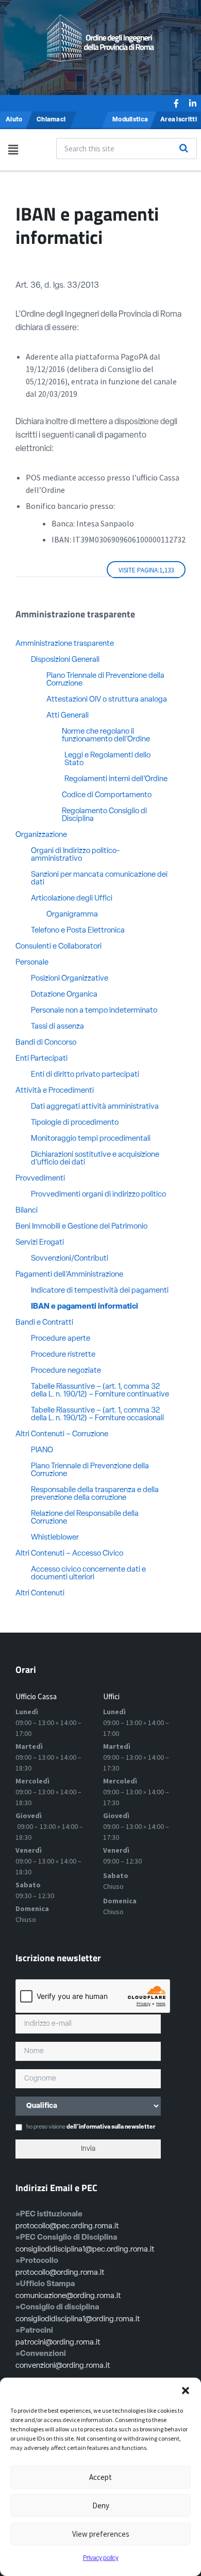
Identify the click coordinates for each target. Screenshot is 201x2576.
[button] (186, 2391)
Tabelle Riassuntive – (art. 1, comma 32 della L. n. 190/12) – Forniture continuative (100, 1391)
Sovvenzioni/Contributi (70, 1259)
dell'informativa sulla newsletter (111, 2127)
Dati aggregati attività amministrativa (95, 1107)
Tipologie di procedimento (75, 1123)
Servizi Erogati (40, 1243)
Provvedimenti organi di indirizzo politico (98, 1195)
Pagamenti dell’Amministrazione (69, 1275)
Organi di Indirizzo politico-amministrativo (75, 855)
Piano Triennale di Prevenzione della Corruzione (105, 680)
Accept (100, 2477)
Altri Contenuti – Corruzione (62, 1434)
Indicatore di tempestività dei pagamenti (100, 1291)
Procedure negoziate (66, 1371)
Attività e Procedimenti (55, 1091)
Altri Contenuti (40, 1594)
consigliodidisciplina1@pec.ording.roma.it (85, 2250)
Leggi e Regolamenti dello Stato (107, 759)
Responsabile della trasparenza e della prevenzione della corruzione (95, 1494)
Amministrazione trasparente (65, 644)
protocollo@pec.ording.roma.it (67, 2226)
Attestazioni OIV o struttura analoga (107, 700)
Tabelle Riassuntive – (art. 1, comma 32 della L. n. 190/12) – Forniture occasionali (97, 1415)
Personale (32, 963)
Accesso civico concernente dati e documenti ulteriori (88, 1574)
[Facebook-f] (176, 103)
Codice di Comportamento (107, 795)
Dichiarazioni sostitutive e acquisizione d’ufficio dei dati (95, 1159)
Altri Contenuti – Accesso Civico (69, 1554)
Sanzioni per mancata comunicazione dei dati (99, 879)
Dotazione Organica (64, 995)
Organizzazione (41, 835)
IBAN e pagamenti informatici (85, 1307)
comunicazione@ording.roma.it (68, 2296)
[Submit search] (183, 148)
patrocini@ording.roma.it (58, 2343)
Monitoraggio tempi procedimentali (91, 1139)
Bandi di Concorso (46, 1043)
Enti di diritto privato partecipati (85, 1075)
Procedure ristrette (63, 1355)
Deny (101, 2505)
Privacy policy (101, 2558)
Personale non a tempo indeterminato (94, 1011)
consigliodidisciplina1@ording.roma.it (78, 2319)
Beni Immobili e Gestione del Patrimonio (81, 1227)
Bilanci (27, 1211)
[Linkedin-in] (193, 103)
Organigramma (73, 915)
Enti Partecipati (41, 1059)
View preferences (101, 2534)
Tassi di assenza (57, 1027)
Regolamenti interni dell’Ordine (116, 779)
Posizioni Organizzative (70, 979)
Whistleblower (55, 1538)
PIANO (42, 1450)
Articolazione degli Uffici (72, 899)
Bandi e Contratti (44, 1323)
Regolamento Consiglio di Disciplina (104, 815)
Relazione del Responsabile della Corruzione (85, 1518)
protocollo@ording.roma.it (60, 2273)
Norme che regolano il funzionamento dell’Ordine (106, 736)
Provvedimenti (40, 1179)
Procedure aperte (61, 1339)
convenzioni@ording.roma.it (63, 2366)
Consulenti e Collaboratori (58, 947)
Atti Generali (68, 716)
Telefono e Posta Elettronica (78, 931)
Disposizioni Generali (65, 660)
